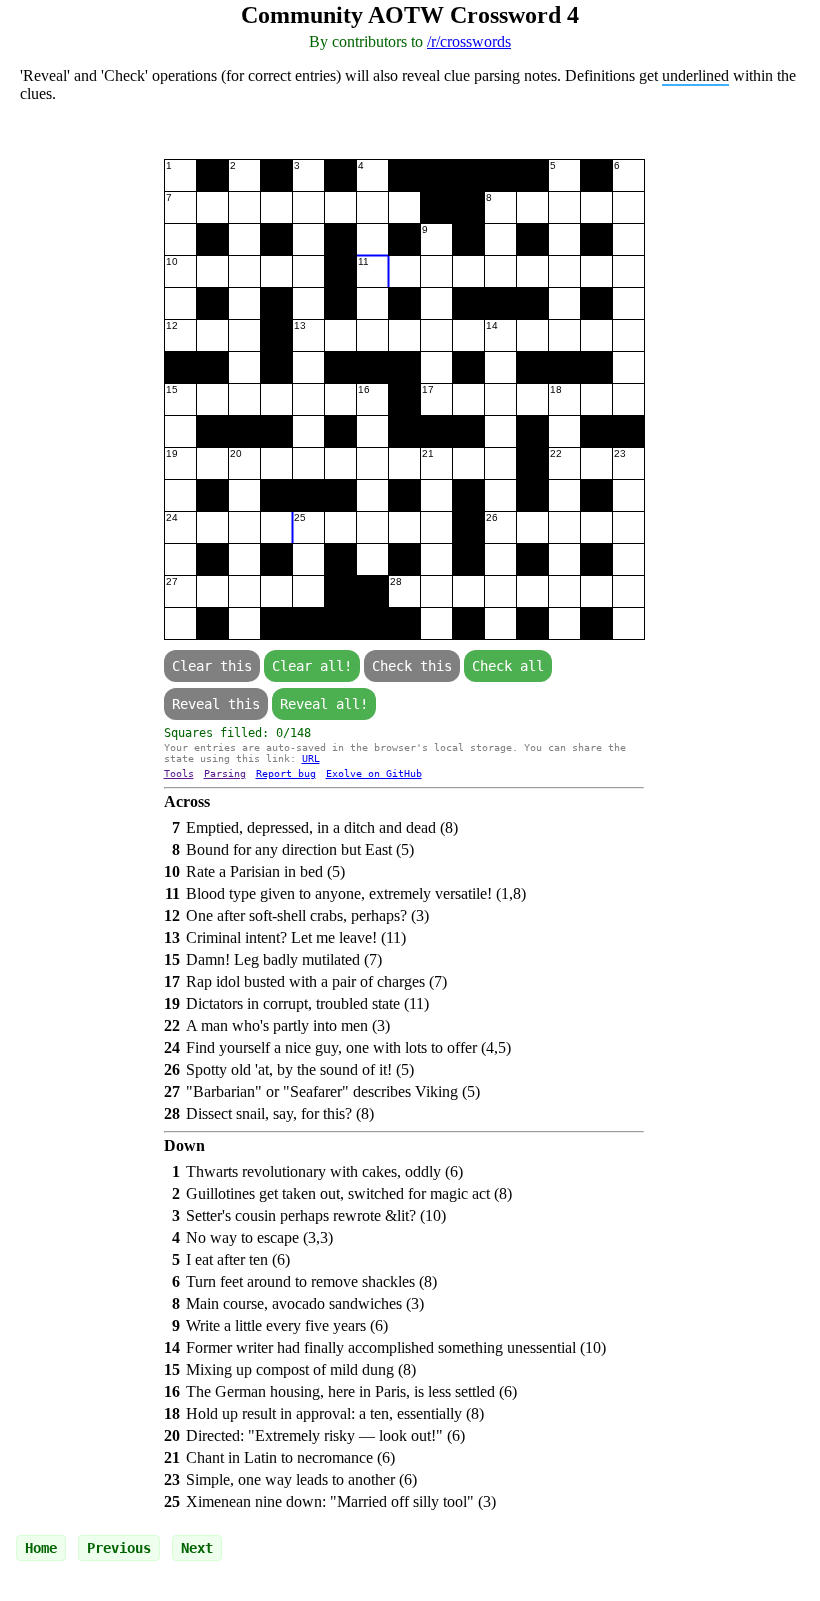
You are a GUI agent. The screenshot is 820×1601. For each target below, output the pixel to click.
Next (197, 1548)
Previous (119, 1548)
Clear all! (312, 666)
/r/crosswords (469, 41)
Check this (412, 666)
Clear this (212, 666)
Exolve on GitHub (374, 773)
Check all (508, 666)
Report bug (286, 773)
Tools (179, 773)
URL (311, 758)
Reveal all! (324, 704)
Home (41, 1548)
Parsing (225, 773)
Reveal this (216, 704)
